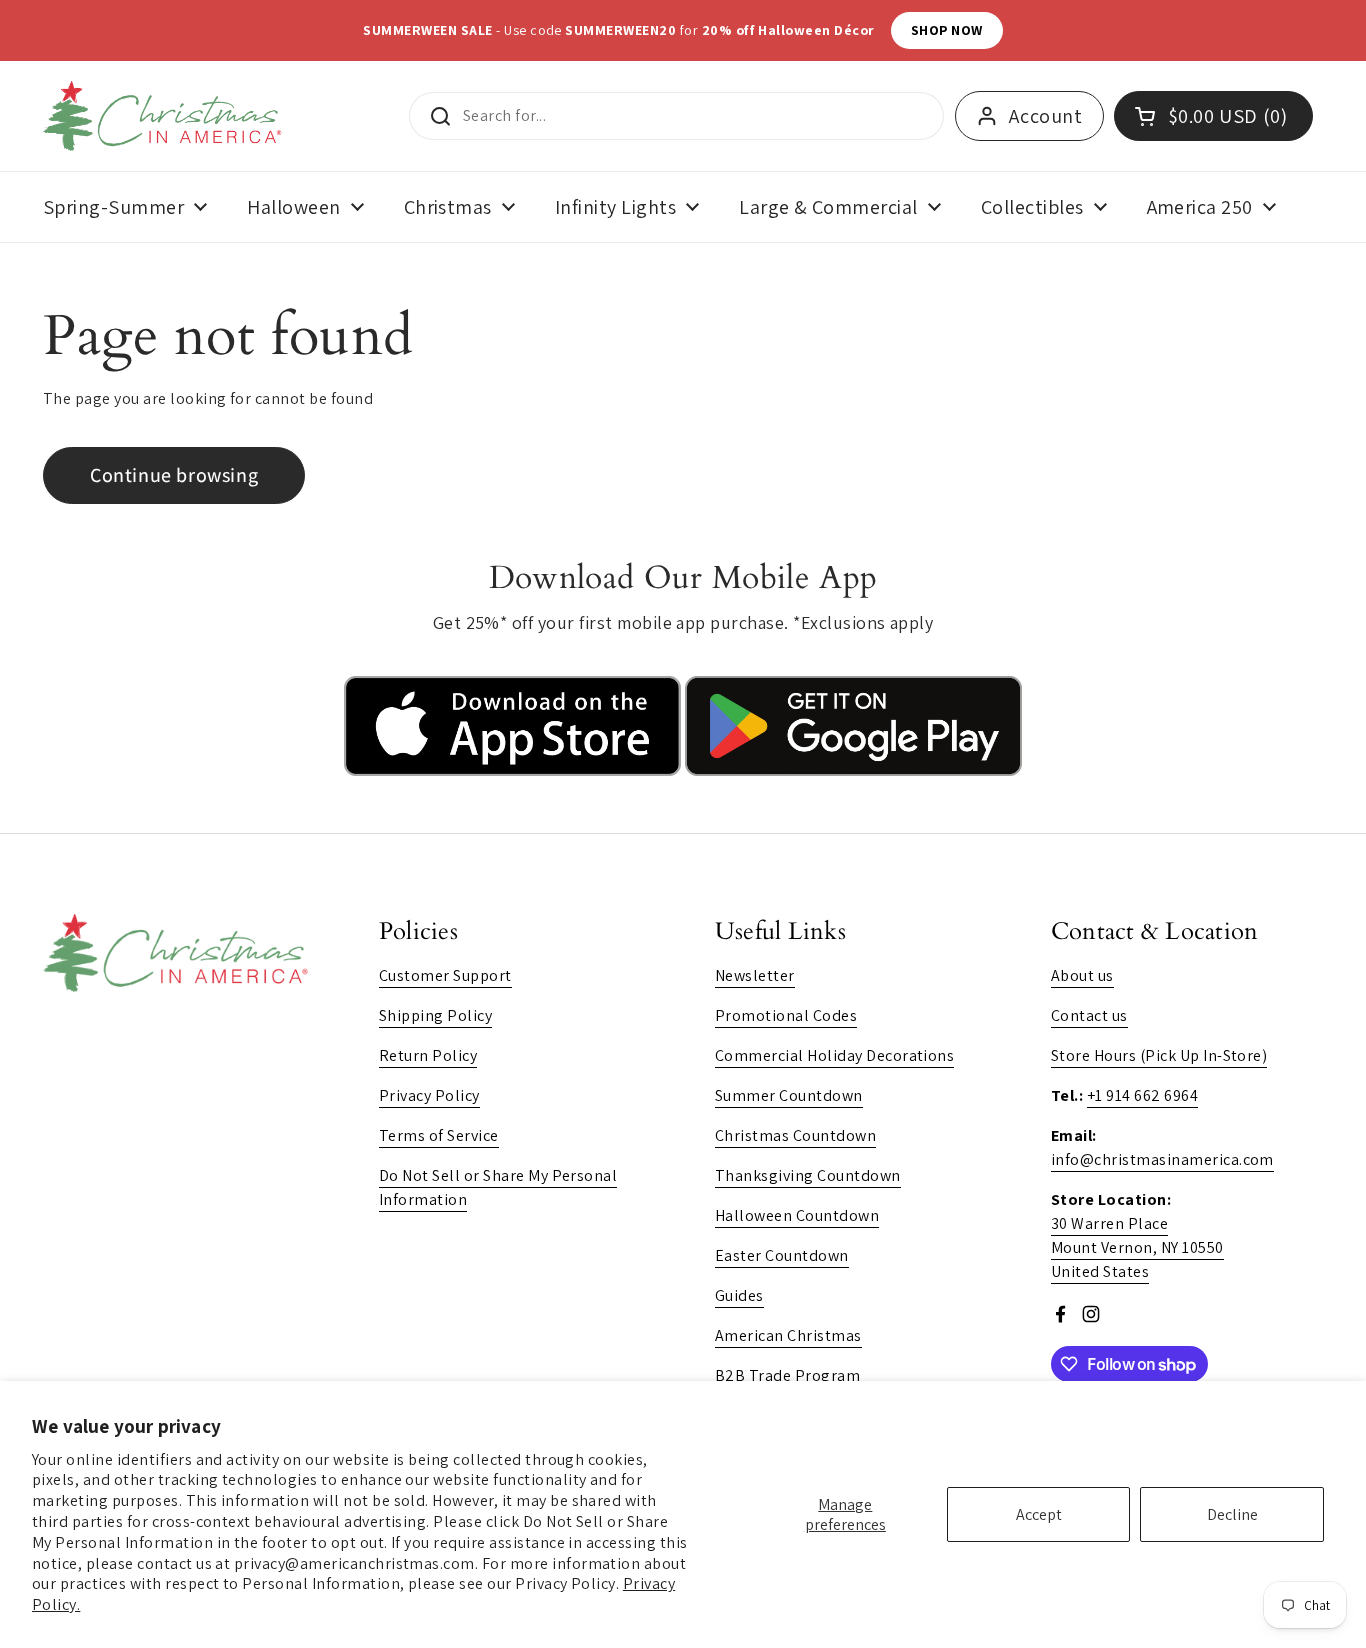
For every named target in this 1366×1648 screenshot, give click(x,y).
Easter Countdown (782, 1255)
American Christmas (788, 1335)
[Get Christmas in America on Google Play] (853, 770)
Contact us (1089, 1015)
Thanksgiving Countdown (808, 1175)
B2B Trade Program (787, 1375)
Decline (1232, 1514)
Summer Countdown (789, 1095)
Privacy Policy (429, 1095)
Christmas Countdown (795, 1135)
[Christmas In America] (165, 116)
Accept (1039, 1514)
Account (1045, 116)
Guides (739, 1295)
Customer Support (445, 975)
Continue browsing (174, 475)
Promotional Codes (786, 1015)
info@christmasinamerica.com (1162, 1159)
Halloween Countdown (797, 1215)
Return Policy (428, 1055)
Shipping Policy (435, 1015)
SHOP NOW (947, 30)
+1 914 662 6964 (1142, 1095)
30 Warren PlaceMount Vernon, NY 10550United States (1137, 1247)
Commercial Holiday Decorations (834, 1055)
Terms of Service (439, 1135)
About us (1082, 975)
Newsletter (755, 975)
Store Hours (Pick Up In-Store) (1159, 1055)
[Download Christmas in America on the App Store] (514, 770)
